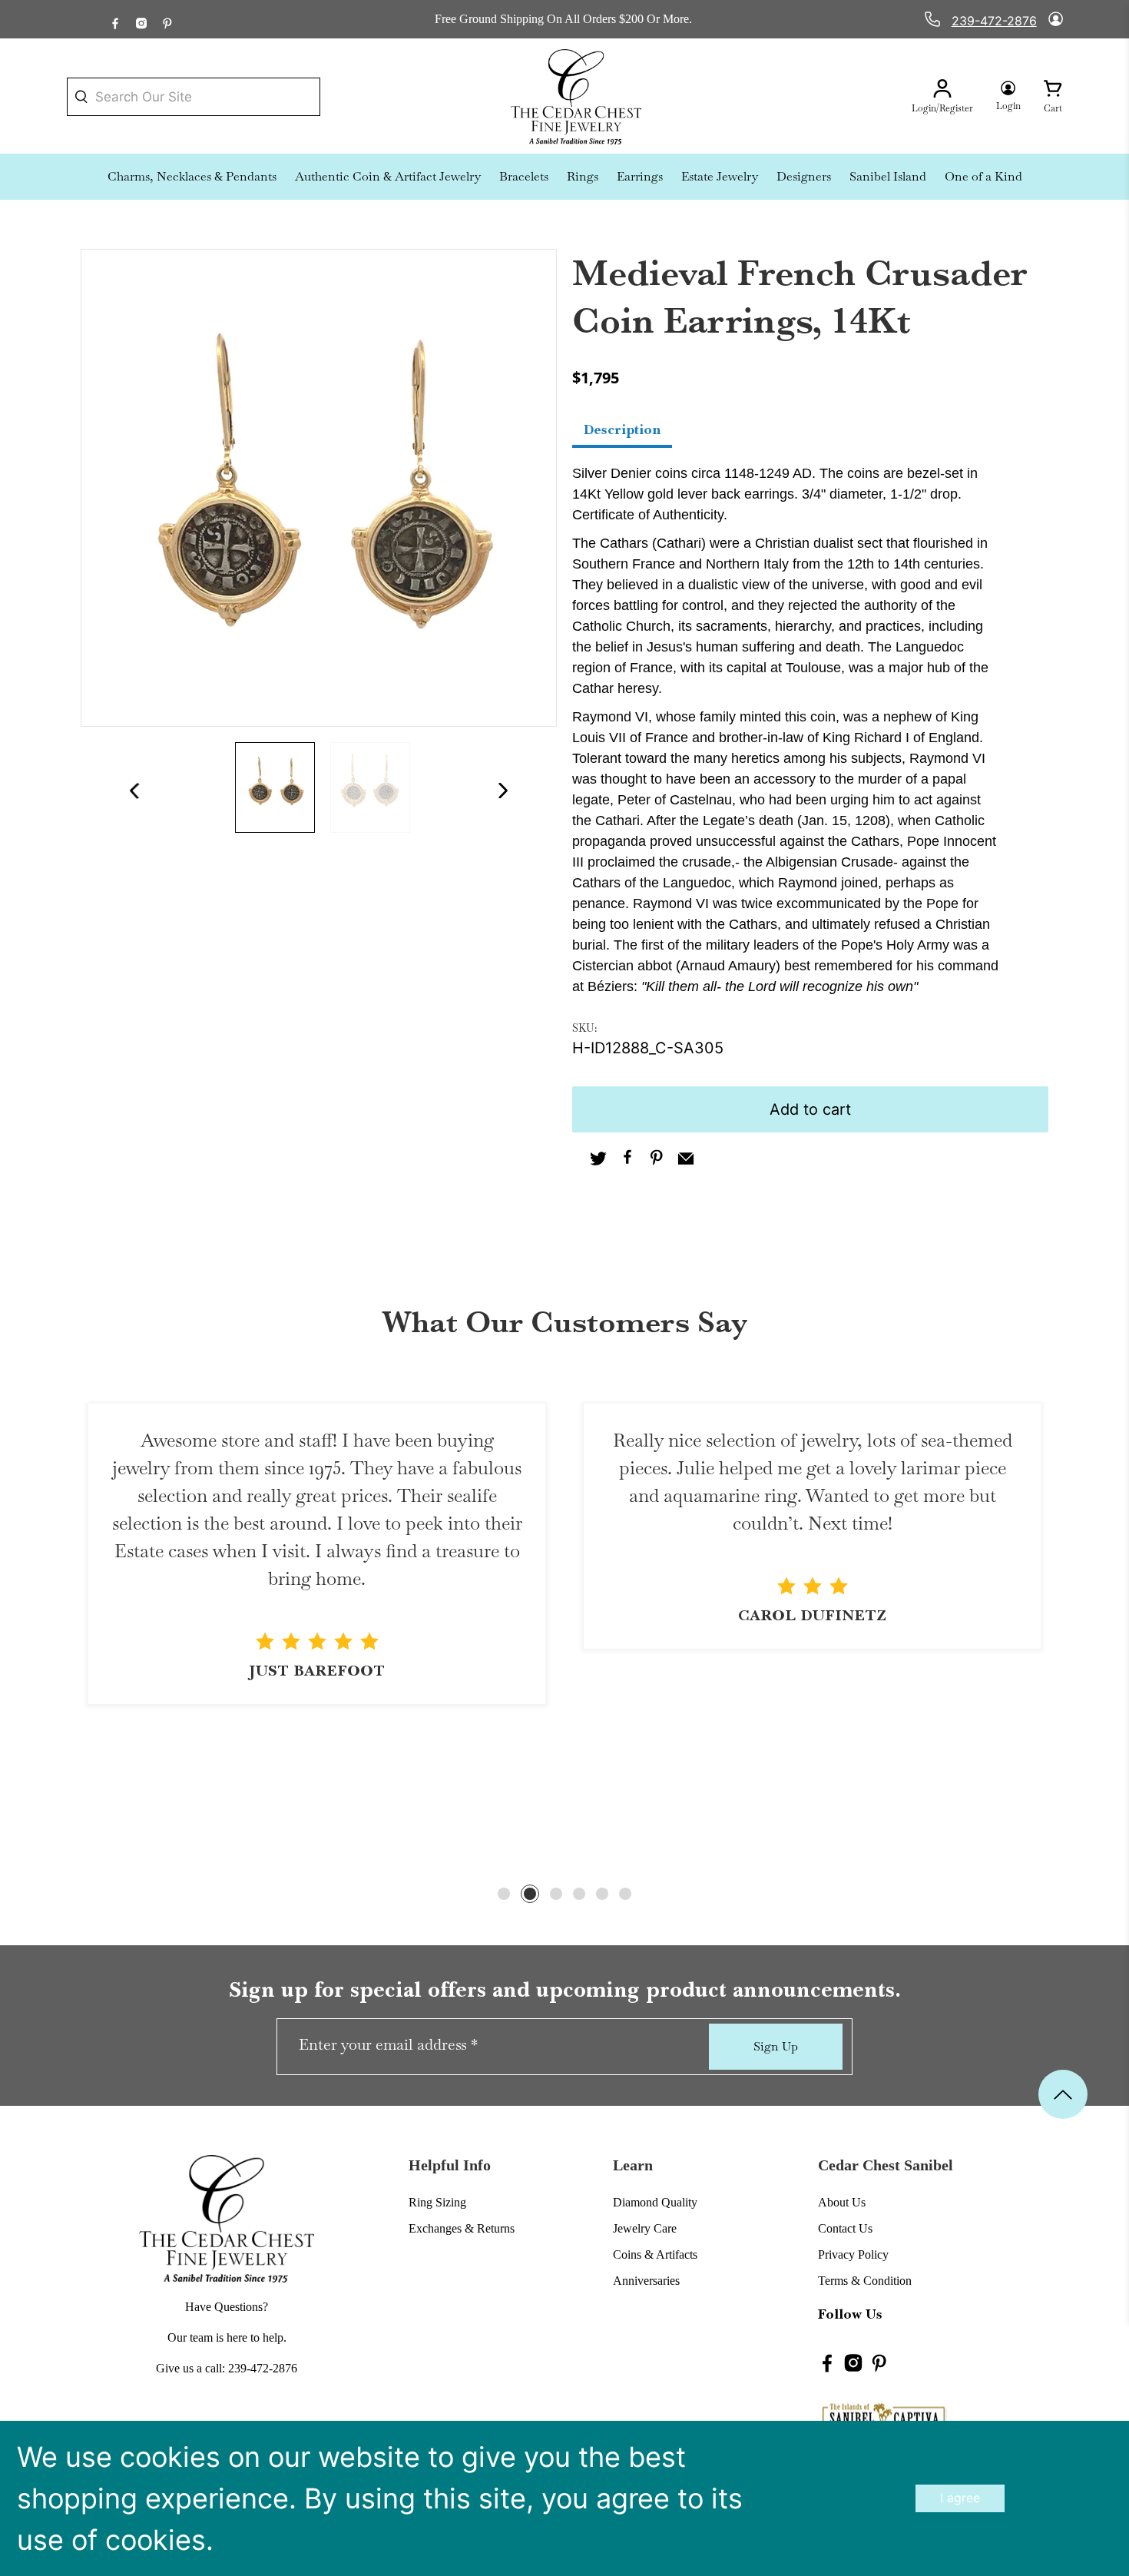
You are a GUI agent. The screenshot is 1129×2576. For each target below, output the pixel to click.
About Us (842, 2202)
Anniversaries (646, 2281)
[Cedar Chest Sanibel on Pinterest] (167, 19)
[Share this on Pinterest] (657, 1160)
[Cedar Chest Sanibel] (576, 97)
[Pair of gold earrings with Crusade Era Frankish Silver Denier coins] (319, 487)
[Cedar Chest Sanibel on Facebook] (115, 19)
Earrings (640, 176)
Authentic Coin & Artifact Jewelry (388, 176)
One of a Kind (983, 176)
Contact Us (845, 2228)
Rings (583, 176)
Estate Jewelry (720, 176)
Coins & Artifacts (655, 2254)
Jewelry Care (645, 2228)
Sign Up (776, 2046)
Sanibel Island (888, 176)
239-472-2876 (994, 21)
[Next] (509, 791)
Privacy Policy (853, 2254)
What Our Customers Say (564, 1322)
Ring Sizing (437, 2202)
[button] (504, 1894)
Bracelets (524, 176)
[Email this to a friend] (686, 1160)
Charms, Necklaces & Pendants (192, 176)
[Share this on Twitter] (598, 1160)
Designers (804, 176)
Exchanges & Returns (462, 2228)
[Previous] (129, 791)
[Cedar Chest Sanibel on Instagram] (141, 19)
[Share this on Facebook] (627, 1160)
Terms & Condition (865, 2281)
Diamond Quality (655, 2202)
